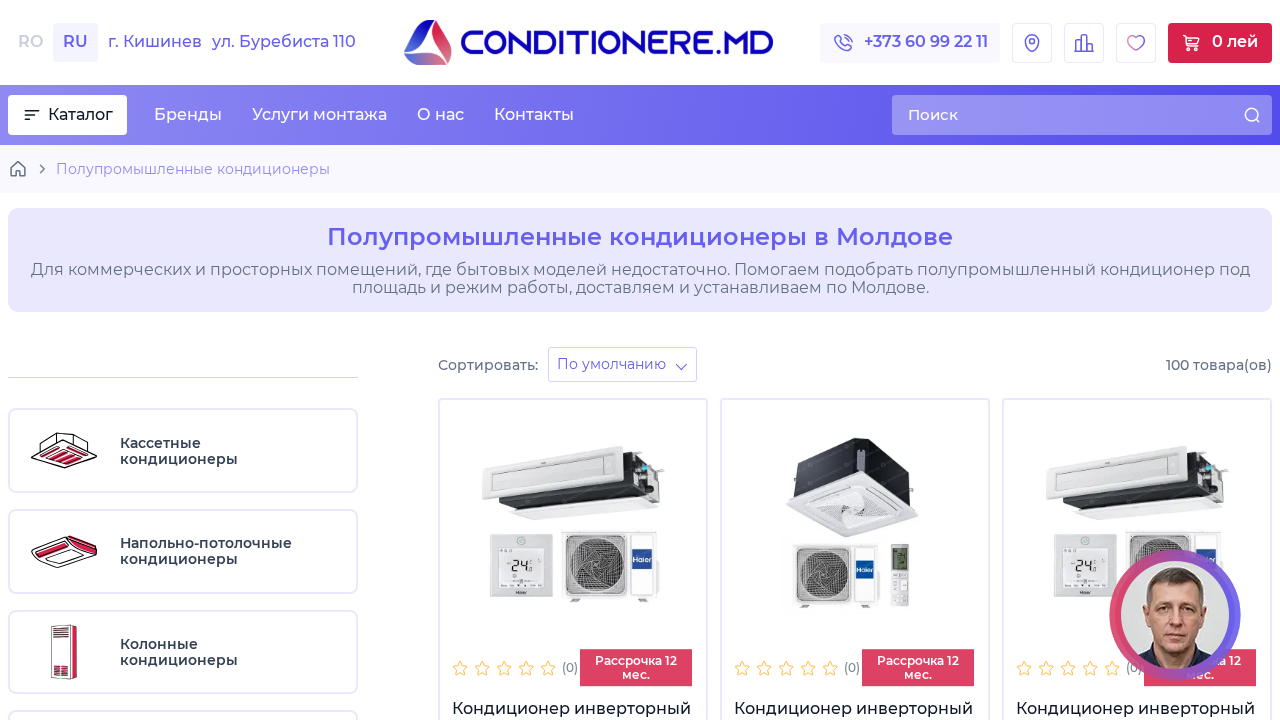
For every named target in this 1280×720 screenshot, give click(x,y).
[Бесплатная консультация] (1175, 615)
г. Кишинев (232, 42)
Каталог (80, 114)
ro (30, 41)
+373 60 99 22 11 (926, 41)
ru (75, 41)
